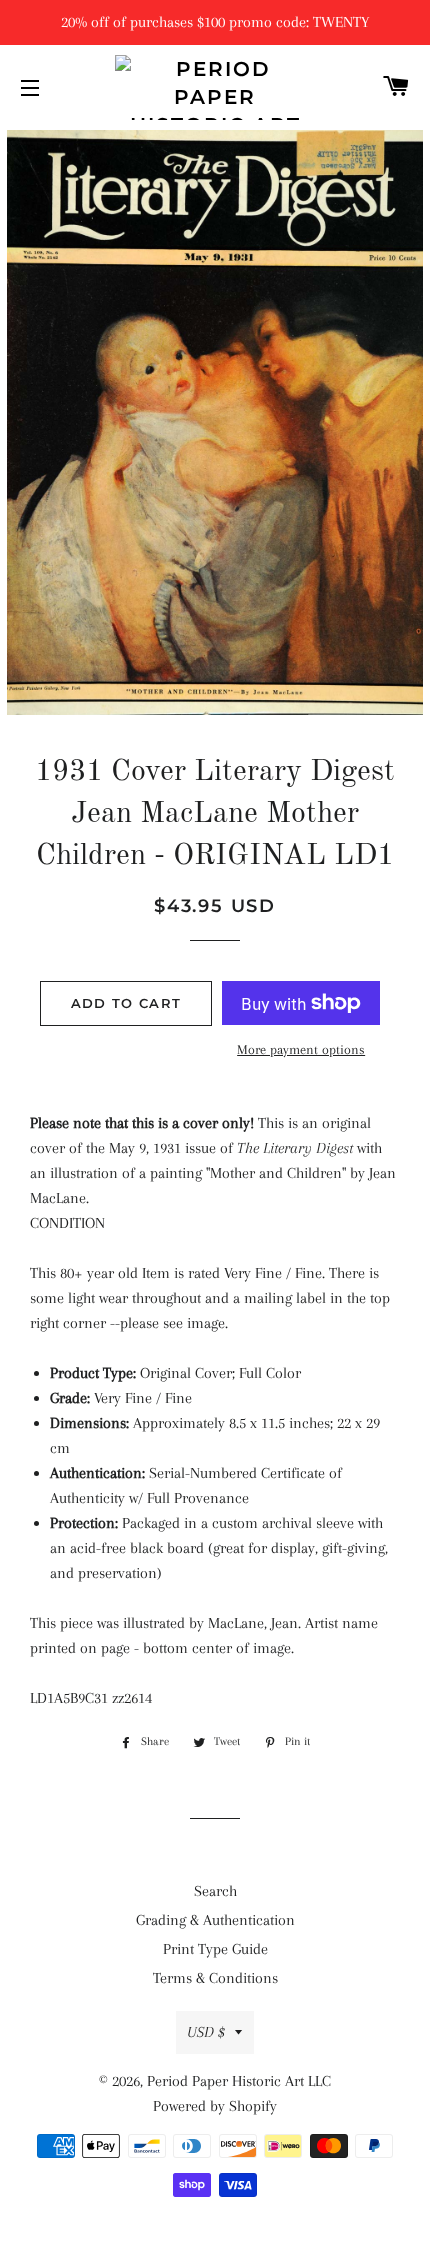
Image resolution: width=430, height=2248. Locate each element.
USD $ (206, 2032)
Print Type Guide (215, 1949)
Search (215, 1891)
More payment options (301, 1049)
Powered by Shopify (215, 2106)
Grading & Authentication (215, 1920)
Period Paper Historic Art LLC (239, 2081)
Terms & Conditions (215, 1978)
